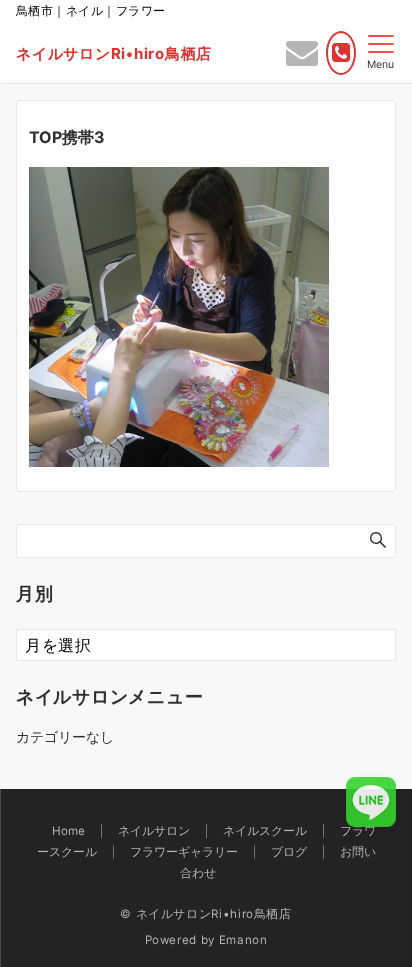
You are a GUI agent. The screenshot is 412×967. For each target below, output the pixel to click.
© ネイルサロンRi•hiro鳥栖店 (206, 914)
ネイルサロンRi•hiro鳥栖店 (114, 53)
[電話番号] (341, 53)
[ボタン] (302, 58)
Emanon (243, 940)
